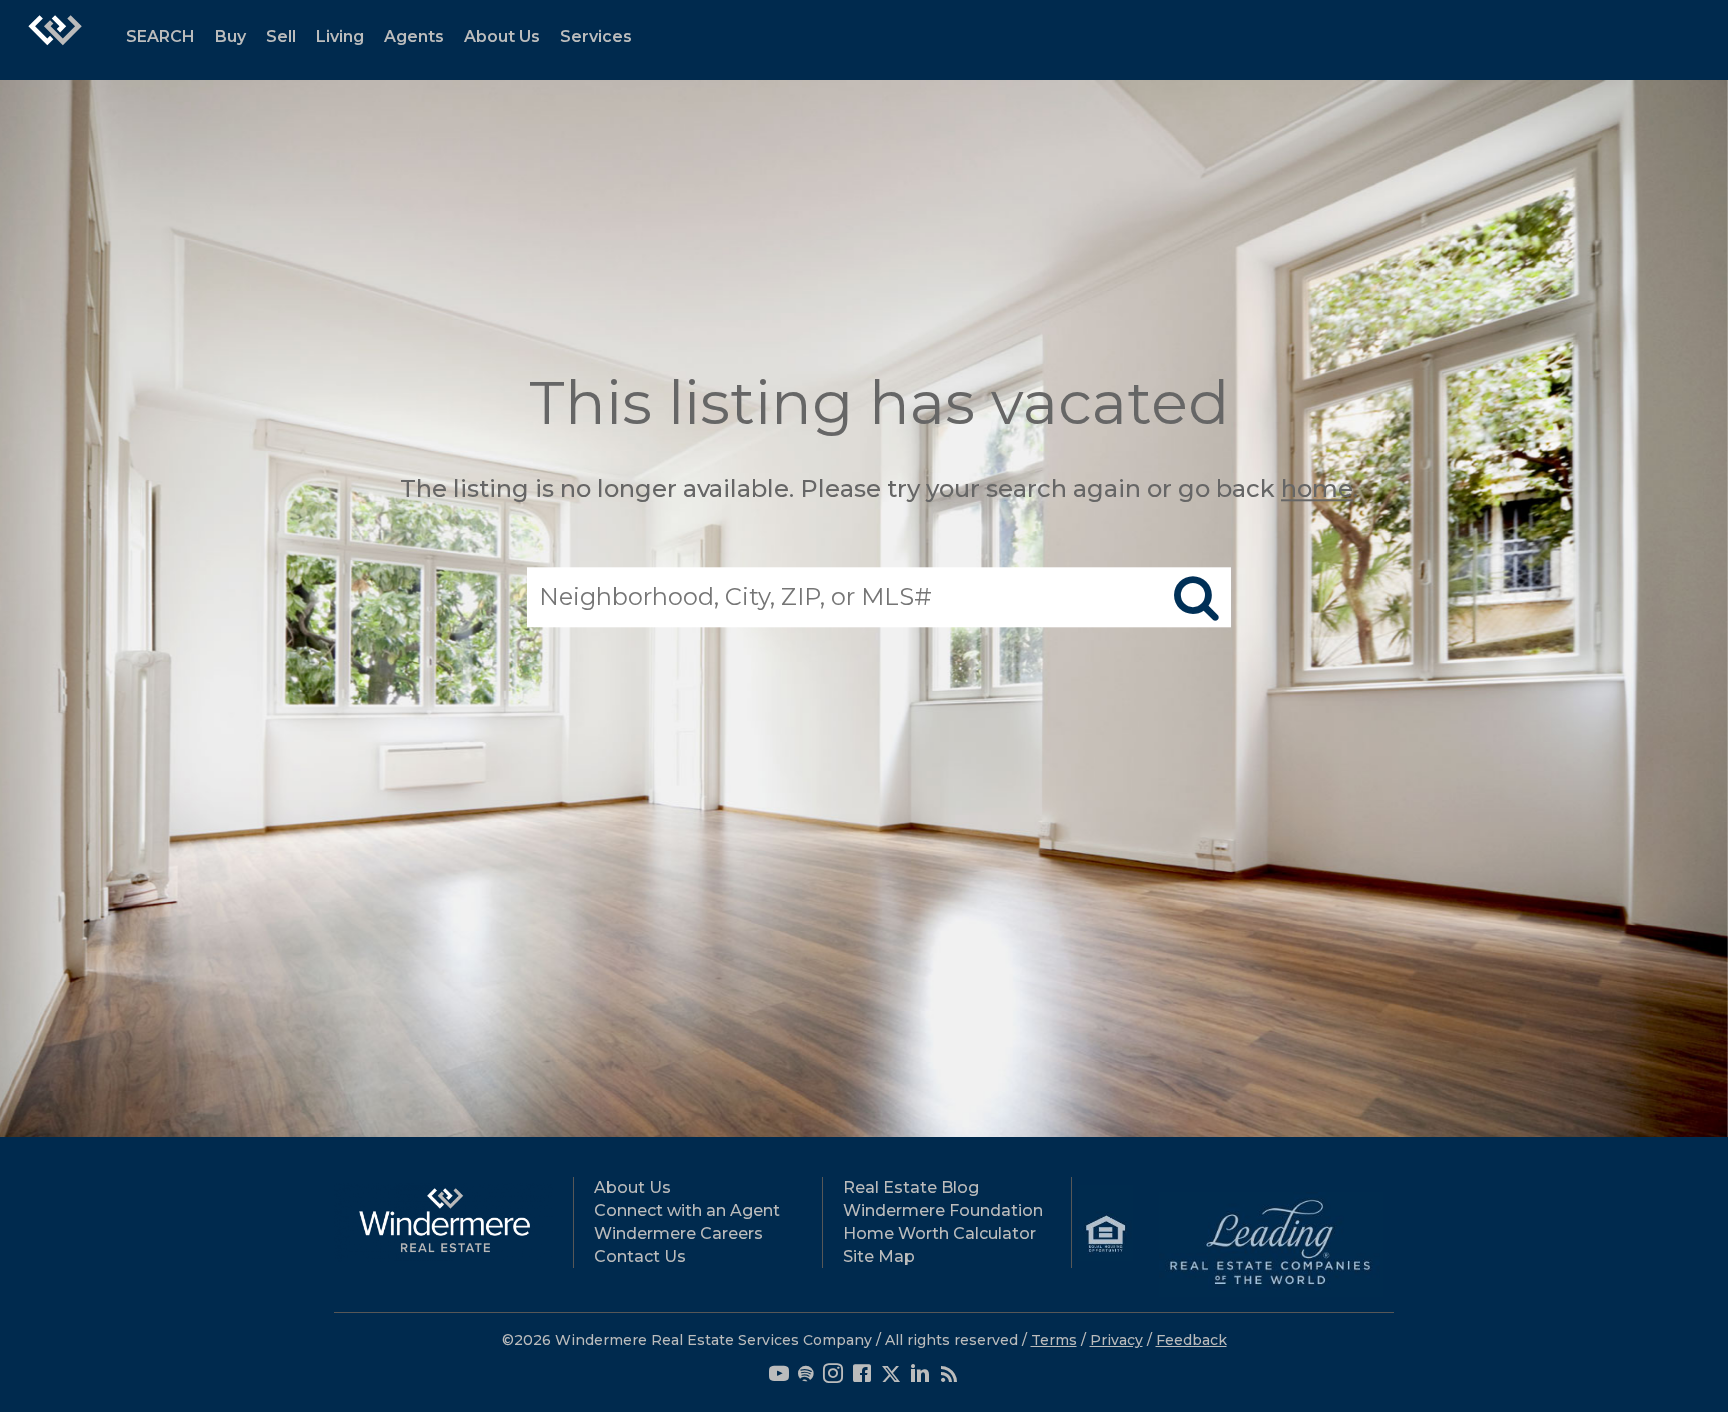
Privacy (1116, 1340)
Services (596, 36)
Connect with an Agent (687, 1210)
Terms (1054, 1340)
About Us (502, 36)
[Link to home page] (55, 40)
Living (340, 36)
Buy (230, 36)
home (1317, 488)
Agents (414, 36)
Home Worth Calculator (939, 1233)
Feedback (1191, 1340)
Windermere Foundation (943, 1210)
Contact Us (640, 1256)
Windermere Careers (678, 1233)
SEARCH (160, 36)
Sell (281, 36)
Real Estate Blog (911, 1187)
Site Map (879, 1256)
